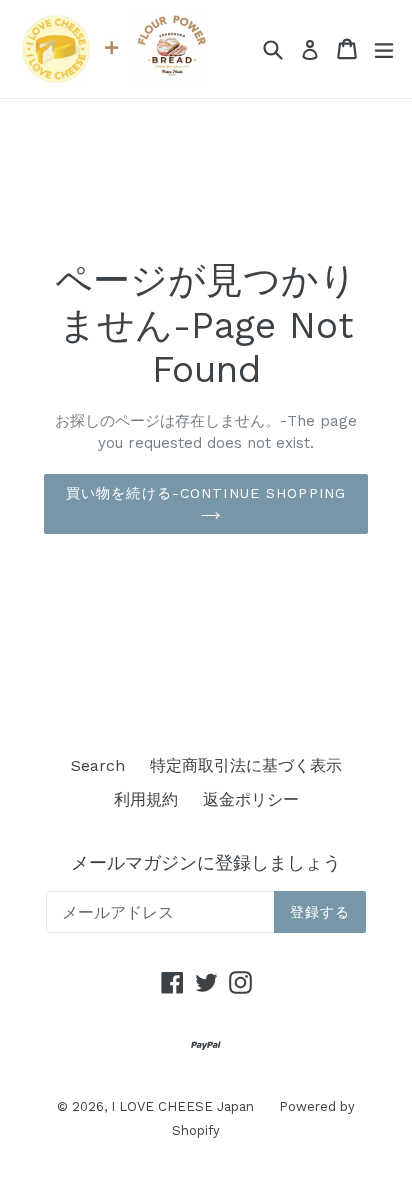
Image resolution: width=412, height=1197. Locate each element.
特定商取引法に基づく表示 (246, 765)
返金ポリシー (251, 799)
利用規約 (146, 799)
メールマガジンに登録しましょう (206, 862)
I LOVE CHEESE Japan (182, 1106)
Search (98, 765)
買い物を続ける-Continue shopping (206, 493)
